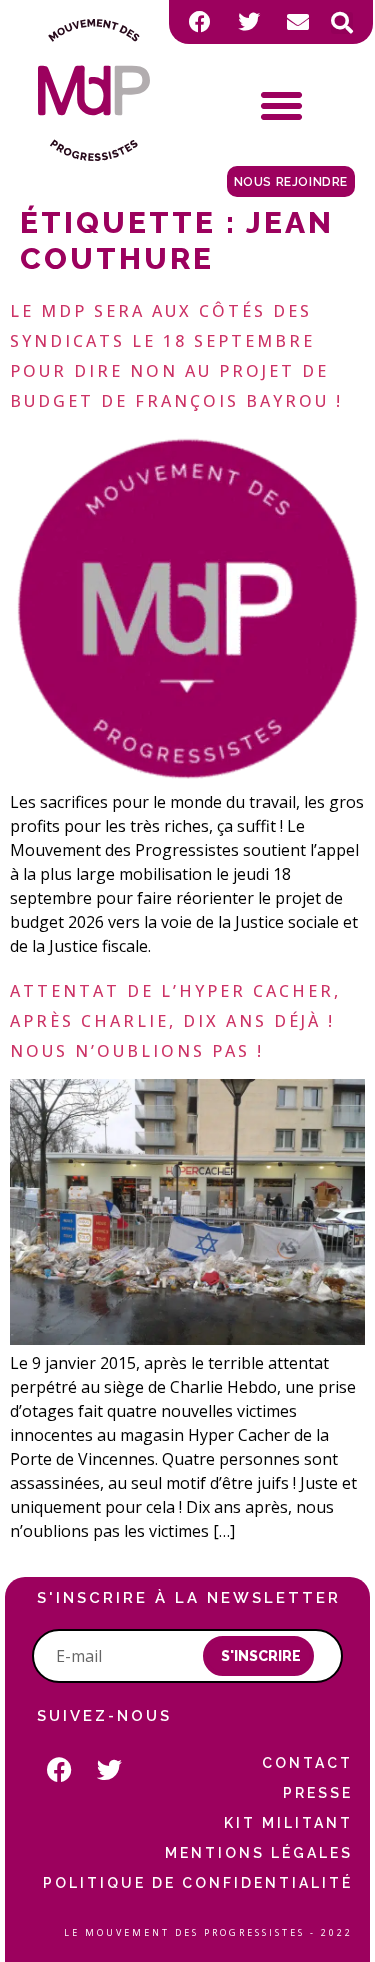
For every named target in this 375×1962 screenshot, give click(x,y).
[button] (342, 23)
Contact (307, 1763)
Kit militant (288, 1823)
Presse (317, 1793)
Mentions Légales (258, 1853)
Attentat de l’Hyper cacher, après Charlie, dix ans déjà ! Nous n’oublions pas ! (175, 1021)
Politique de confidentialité (197, 1883)
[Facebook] (200, 22)
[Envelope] (298, 22)
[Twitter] (249, 22)
